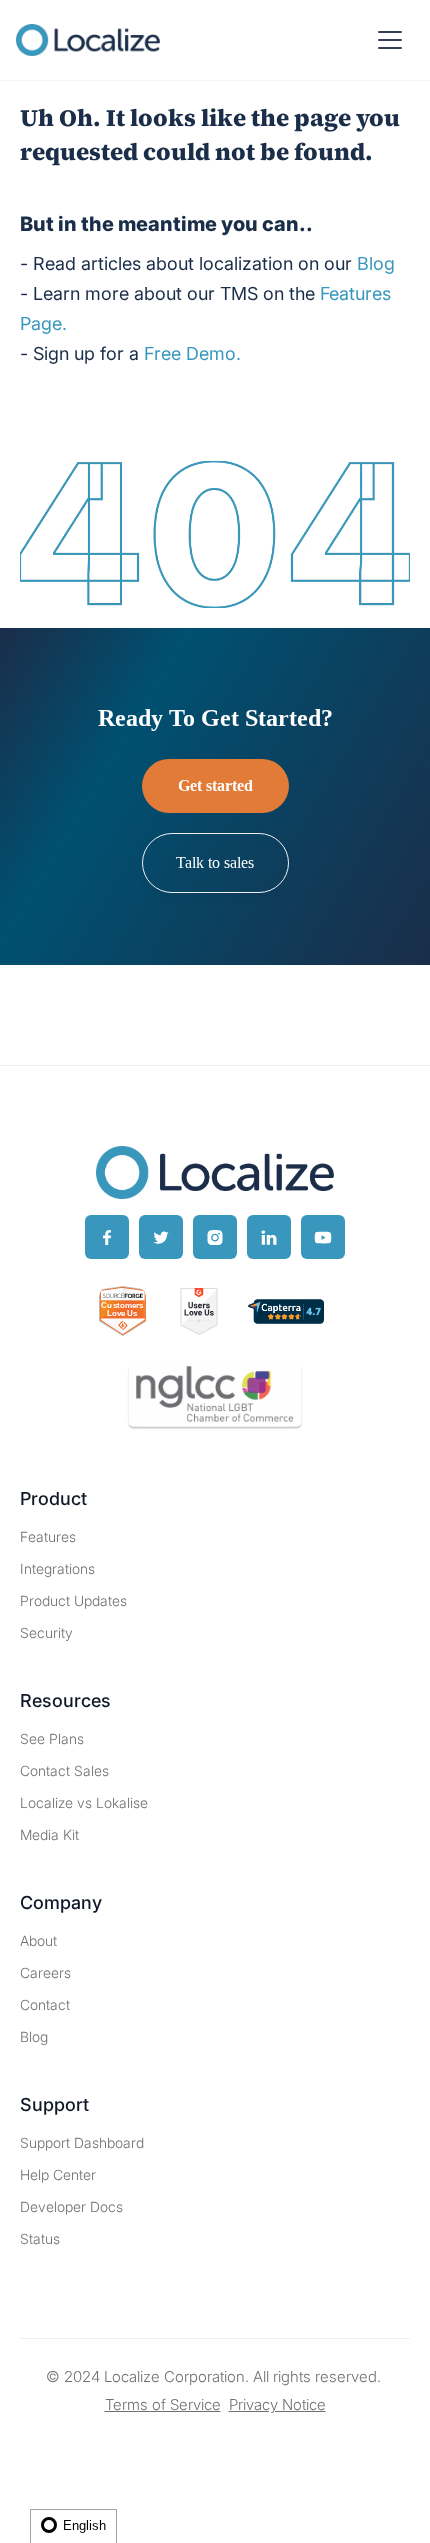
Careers (45, 1972)
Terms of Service (163, 2404)
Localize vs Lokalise (84, 1802)
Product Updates (73, 1600)
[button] (390, 40)
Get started (215, 785)
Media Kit (49, 1834)
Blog (34, 2036)
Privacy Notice (277, 2404)
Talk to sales (215, 862)
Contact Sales (64, 1770)
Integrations (57, 1568)
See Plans (52, 1738)
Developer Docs (71, 2206)
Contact (45, 2004)
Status (40, 2238)
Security (46, 1632)
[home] (88, 40)
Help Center (58, 2174)
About (38, 1940)
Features (48, 1536)
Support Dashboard (82, 2142)
